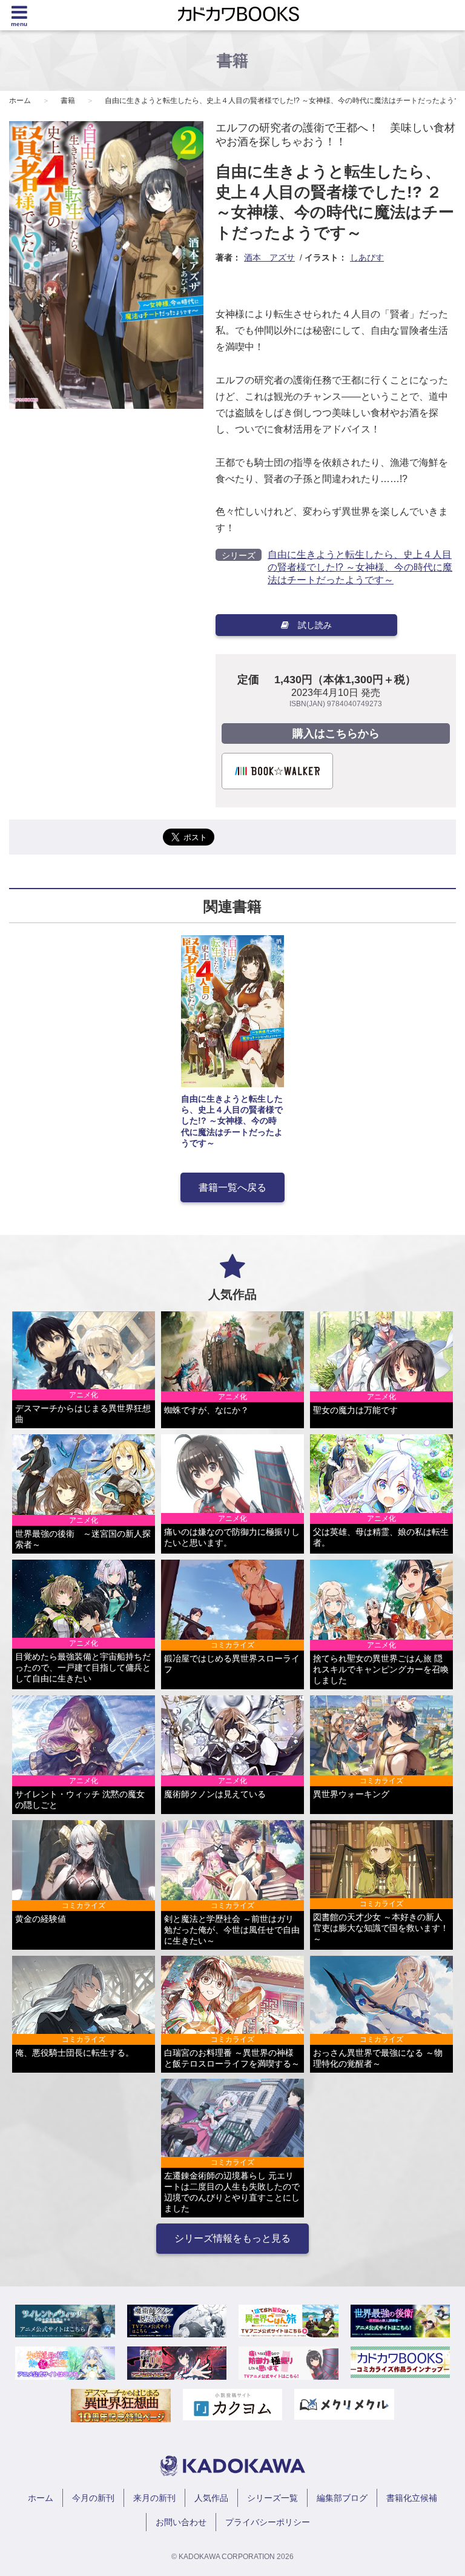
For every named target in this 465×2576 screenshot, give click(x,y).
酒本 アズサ (269, 257)
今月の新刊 (93, 2498)
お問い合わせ (181, 2522)
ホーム (20, 101)
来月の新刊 (154, 2498)
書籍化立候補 (412, 2498)
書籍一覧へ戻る (232, 1187)
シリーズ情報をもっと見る (232, 2238)
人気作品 (211, 2498)
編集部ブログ (342, 2498)
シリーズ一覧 (272, 2498)
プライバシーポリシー (268, 2522)
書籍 (68, 101)
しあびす (367, 257)
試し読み (315, 625)
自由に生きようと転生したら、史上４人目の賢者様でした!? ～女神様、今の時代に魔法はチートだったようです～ (360, 567)
